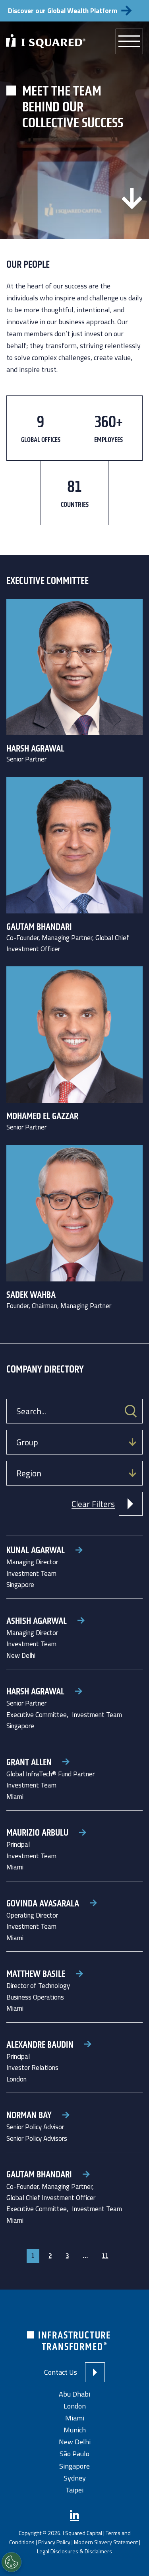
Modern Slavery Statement (106, 2542)
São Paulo (74, 2454)
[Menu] (129, 41)
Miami (75, 2418)
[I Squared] (46, 41)
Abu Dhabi (74, 2394)
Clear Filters (93, 1504)
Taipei (74, 2490)
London (75, 2406)
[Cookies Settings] (12, 2562)
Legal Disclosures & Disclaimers (74, 2552)
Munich (75, 2430)
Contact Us (61, 2372)
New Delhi (75, 2442)
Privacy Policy (54, 2542)
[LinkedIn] (74, 2515)
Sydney (75, 2478)
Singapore (74, 2466)
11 (105, 2256)
